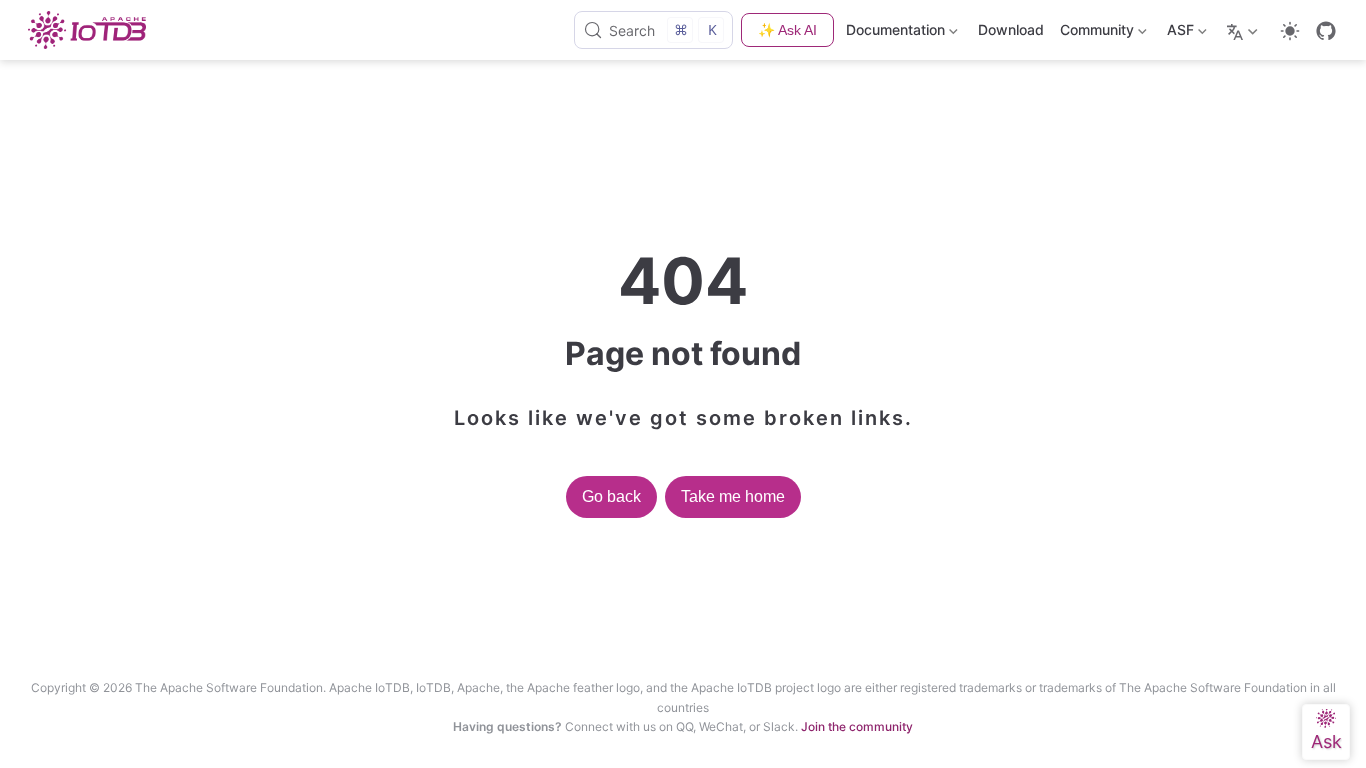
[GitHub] (1326, 31)
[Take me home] (93, 30)
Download (1011, 29)
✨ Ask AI (787, 30)
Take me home (733, 496)
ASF (1178, 33)
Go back (611, 496)
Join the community (857, 726)
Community (1095, 33)
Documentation (895, 33)
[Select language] (1244, 30)
